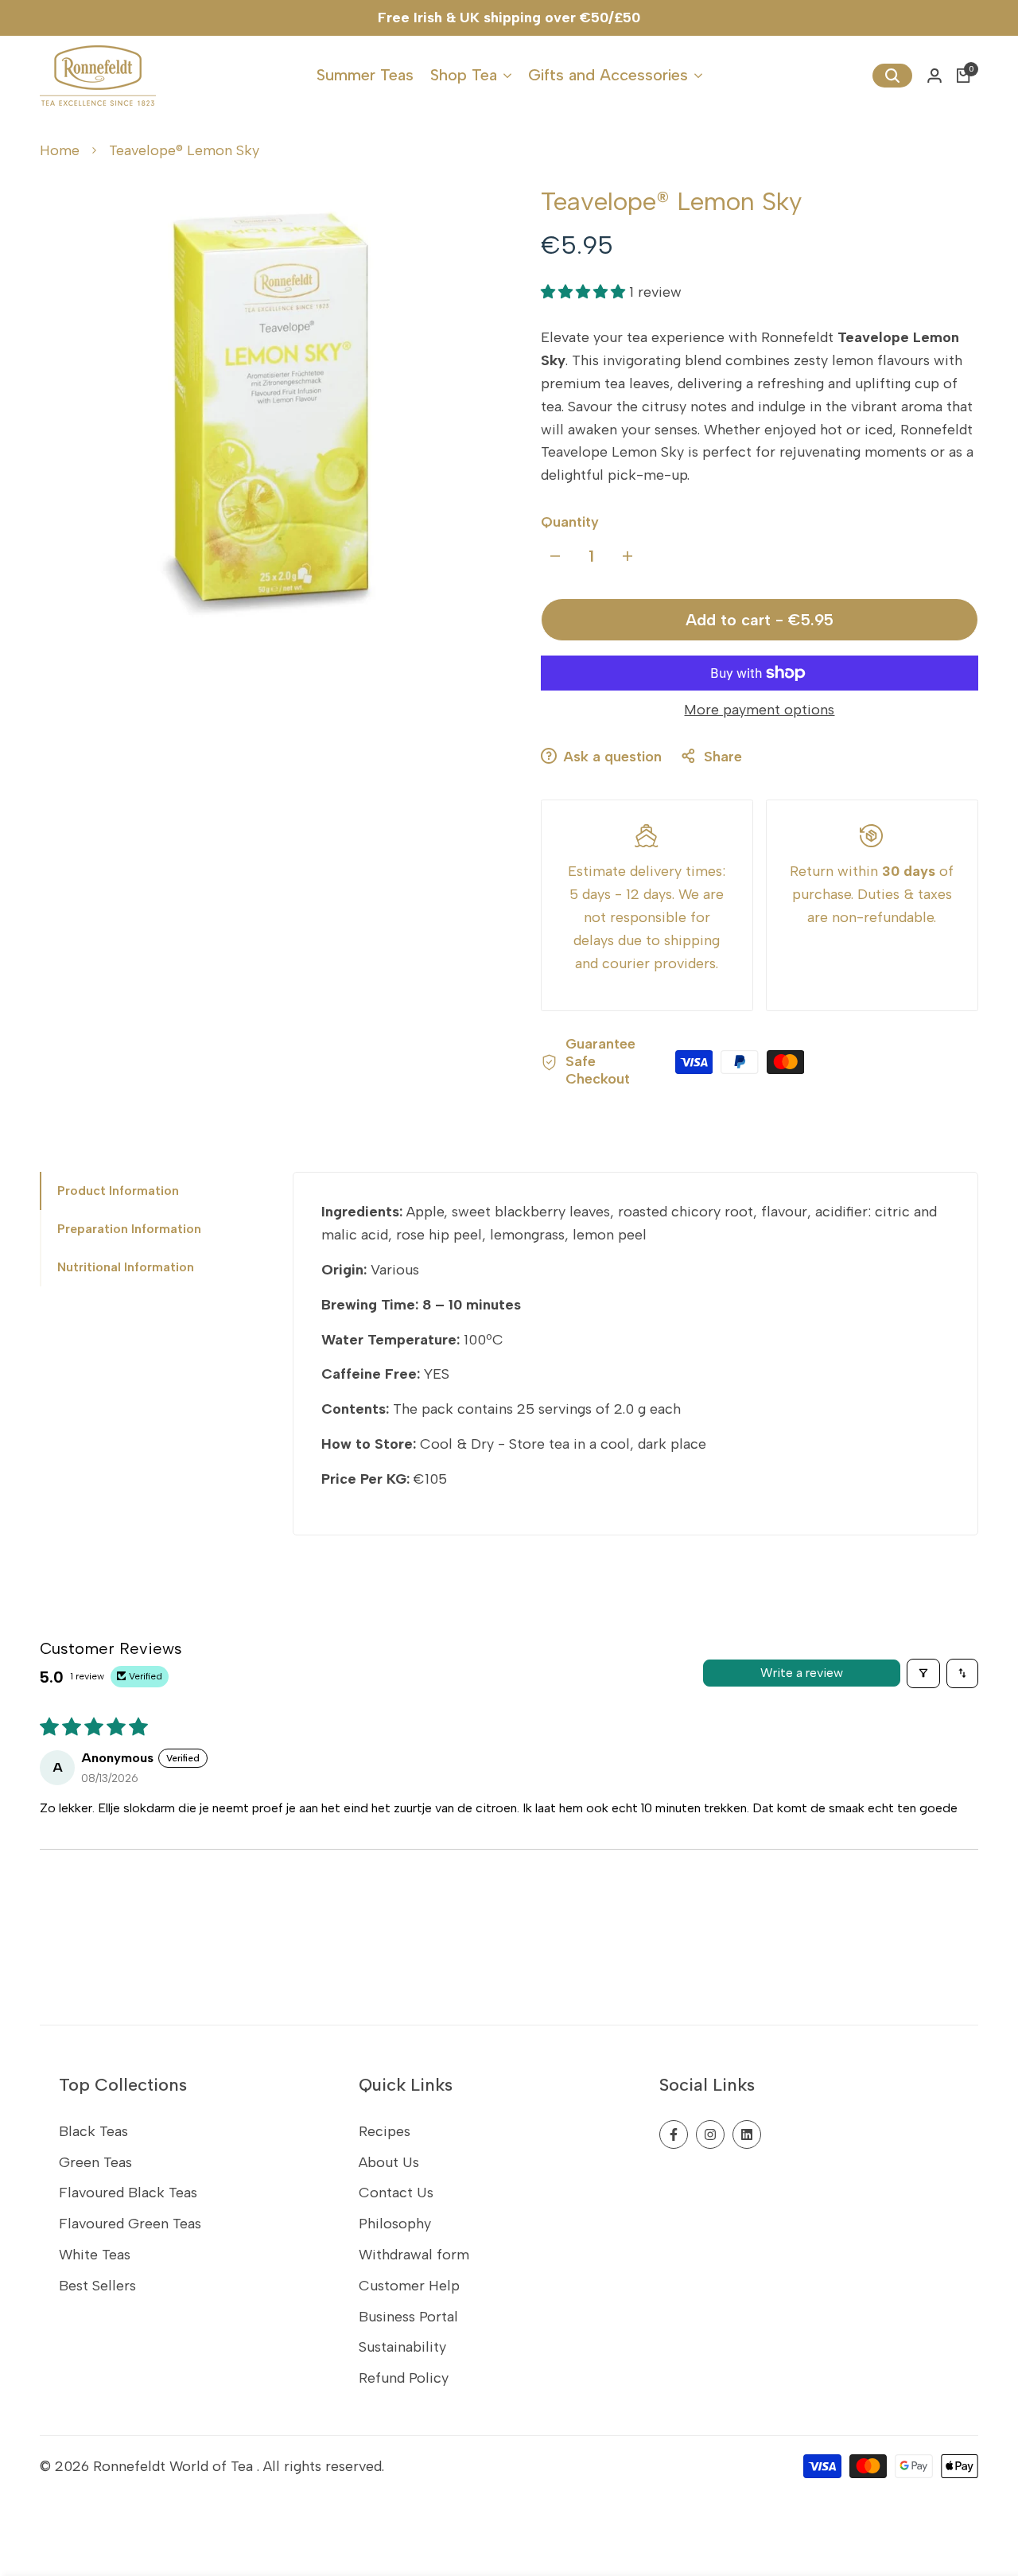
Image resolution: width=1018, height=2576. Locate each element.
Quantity (570, 522)
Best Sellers (97, 2286)
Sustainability (402, 2347)
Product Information (118, 1191)
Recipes (385, 2131)
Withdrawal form (414, 2255)
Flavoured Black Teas (128, 2193)
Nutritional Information (126, 1267)
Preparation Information (129, 1229)
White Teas (95, 2255)
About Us (389, 2162)
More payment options (759, 710)
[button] (585, 292)
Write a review (802, 1673)
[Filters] (923, 1673)
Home (60, 150)
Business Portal (408, 2317)
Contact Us (396, 2193)
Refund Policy (404, 2378)
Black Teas (93, 2131)
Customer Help (409, 2286)
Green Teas (95, 2162)
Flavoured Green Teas (130, 2224)
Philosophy (395, 2224)
